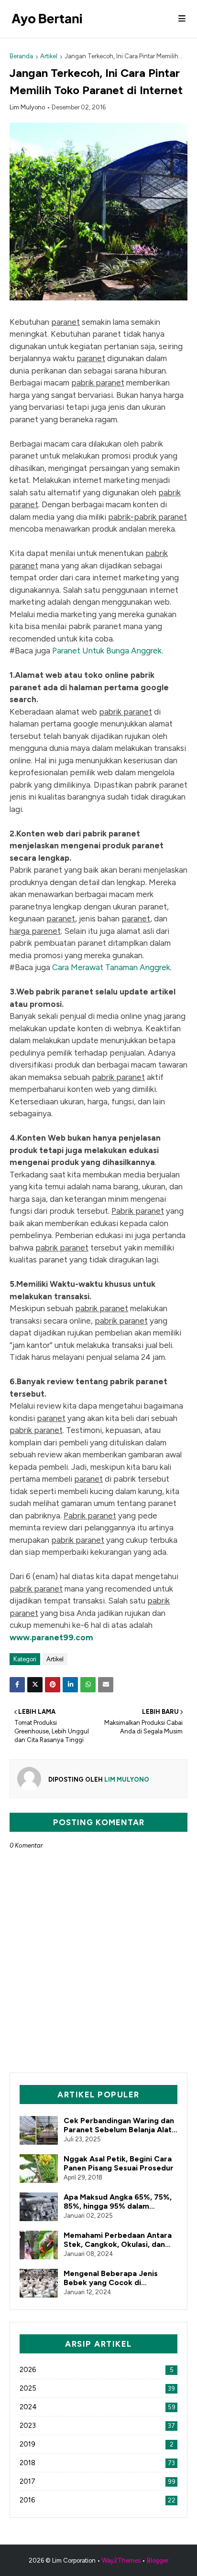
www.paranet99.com (51, 1637)
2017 (98, 2481)
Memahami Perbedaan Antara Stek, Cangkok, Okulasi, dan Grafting (118, 2240)
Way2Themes (121, 2560)
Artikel (49, 56)
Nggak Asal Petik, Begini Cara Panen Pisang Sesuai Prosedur (119, 2163)
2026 (97, 2370)
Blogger (158, 2560)
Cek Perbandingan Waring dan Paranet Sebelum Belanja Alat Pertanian (119, 2125)
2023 (97, 2426)
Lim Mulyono (27, 107)
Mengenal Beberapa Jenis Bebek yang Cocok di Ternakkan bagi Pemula (111, 2278)
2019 (97, 2444)
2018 (97, 2463)
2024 (98, 2407)
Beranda (21, 56)
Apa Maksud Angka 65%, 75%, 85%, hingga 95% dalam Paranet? (118, 2202)
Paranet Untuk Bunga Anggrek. (108, 651)
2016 (98, 2500)
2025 (97, 2388)
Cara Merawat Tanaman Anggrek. (112, 967)
